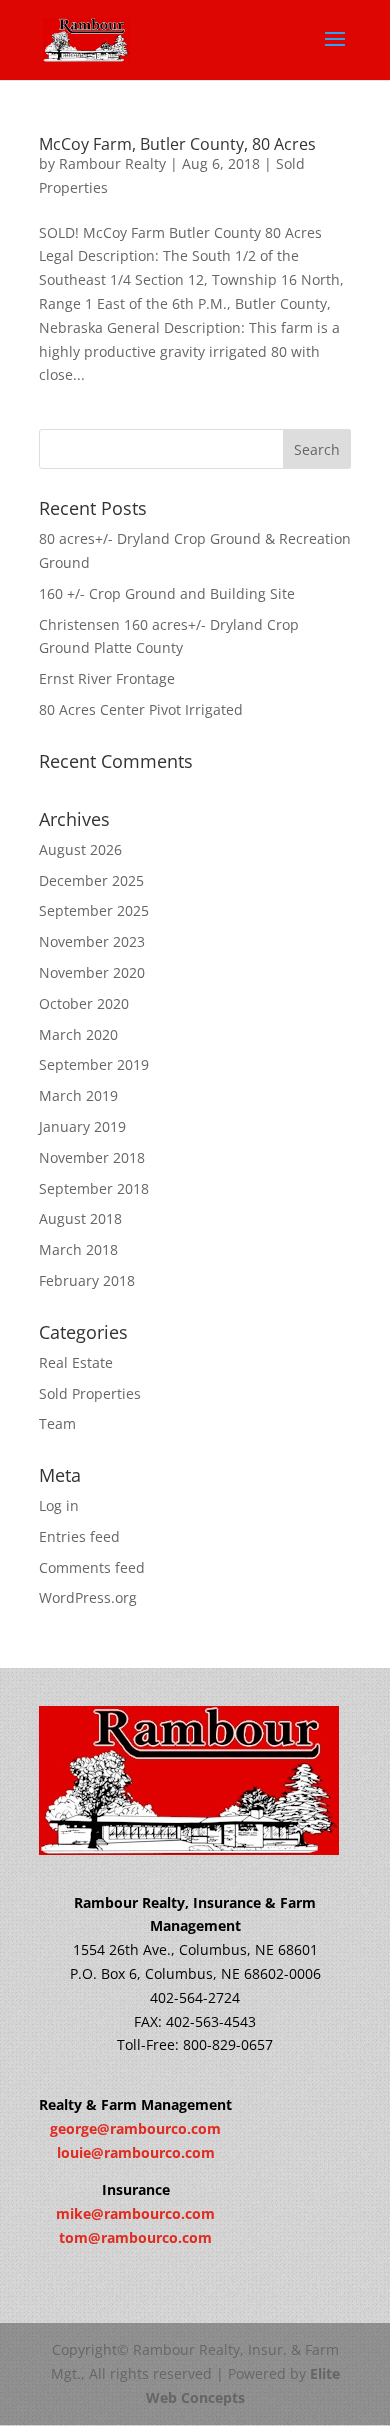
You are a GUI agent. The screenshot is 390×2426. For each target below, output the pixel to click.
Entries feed (79, 1536)
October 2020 (84, 1003)
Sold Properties (90, 1393)
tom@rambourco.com (135, 2237)
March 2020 (78, 1034)
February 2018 (87, 1280)
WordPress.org (88, 1597)
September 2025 (94, 910)
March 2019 (78, 1095)
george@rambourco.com (135, 2128)
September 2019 (94, 1064)
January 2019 (82, 1126)
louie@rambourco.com (136, 2152)
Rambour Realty (112, 163)
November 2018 (92, 1157)
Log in (59, 1505)
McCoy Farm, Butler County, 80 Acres (177, 144)
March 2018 (78, 1249)
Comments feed (92, 1567)
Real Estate (76, 1362)
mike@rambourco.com (135, 2213)
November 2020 (92, 972)
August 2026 (80, 849)
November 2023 (92, 941)
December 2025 (91, 880)
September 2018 (94, 1188)
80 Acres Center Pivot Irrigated (141, 709)
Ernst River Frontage (107, 678)
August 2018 (80, 1218)
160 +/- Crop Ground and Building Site (167, 593)
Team (57, 1423)
